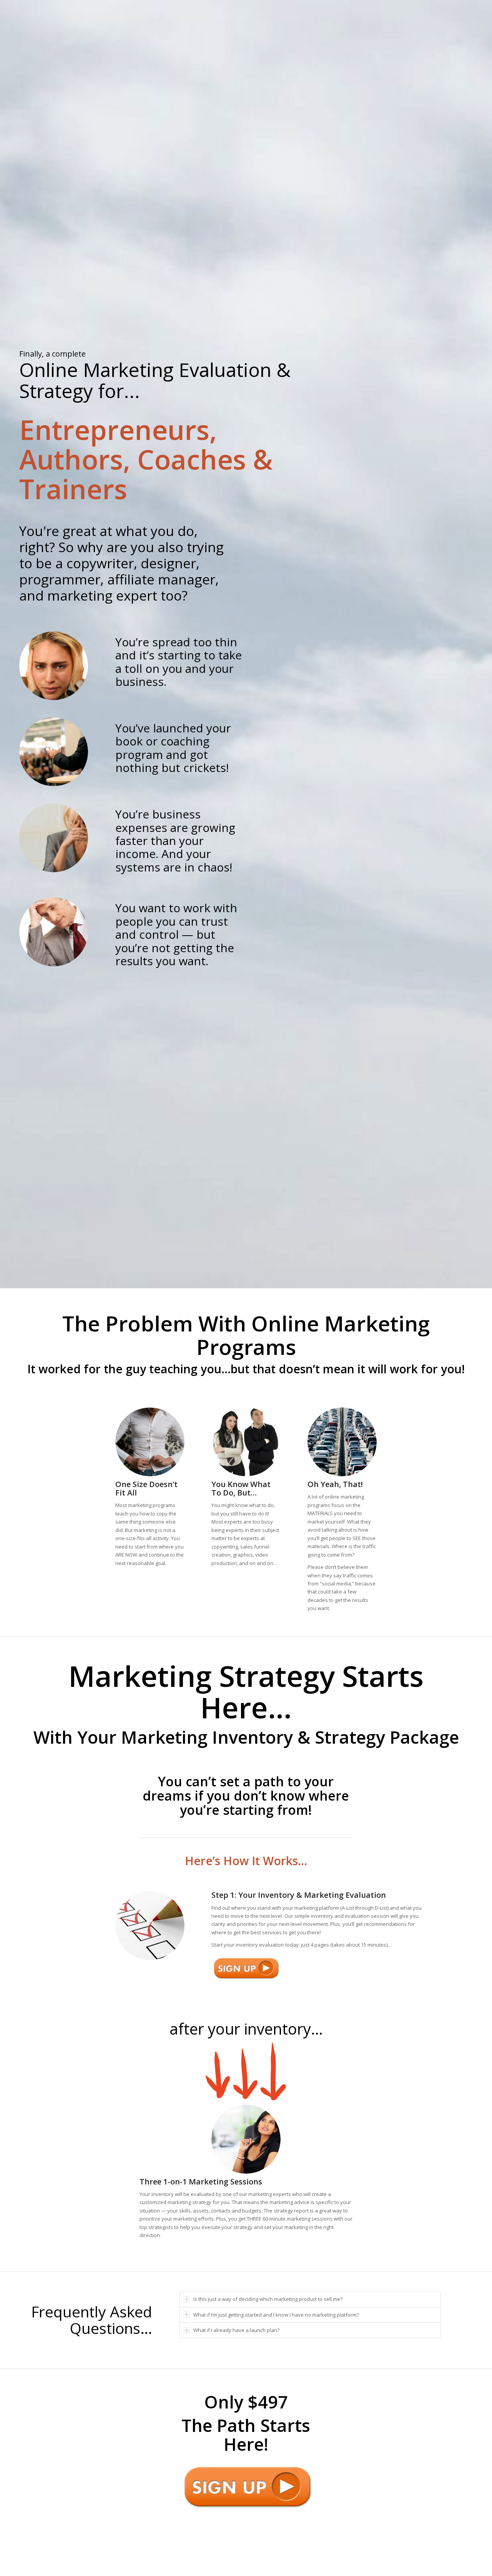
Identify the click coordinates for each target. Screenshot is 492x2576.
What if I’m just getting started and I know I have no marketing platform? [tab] (276, 2315)
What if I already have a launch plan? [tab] (236, 2330)
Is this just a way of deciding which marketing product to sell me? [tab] (268, 2299)
